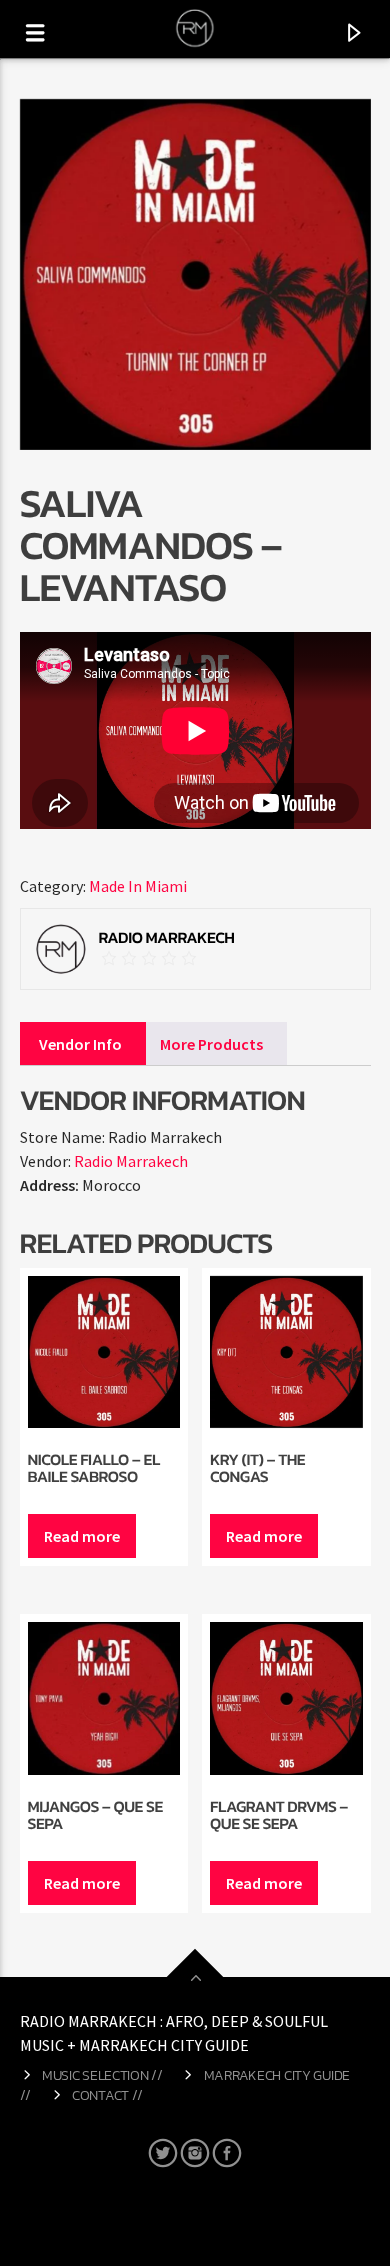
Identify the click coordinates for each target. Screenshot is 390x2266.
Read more (82, 1536)
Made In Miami (138, 886)
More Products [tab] (211, 1044)
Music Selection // (102, 2075)
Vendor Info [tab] (80, 1044)
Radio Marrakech (131, 1161)
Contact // (107, 2095)
